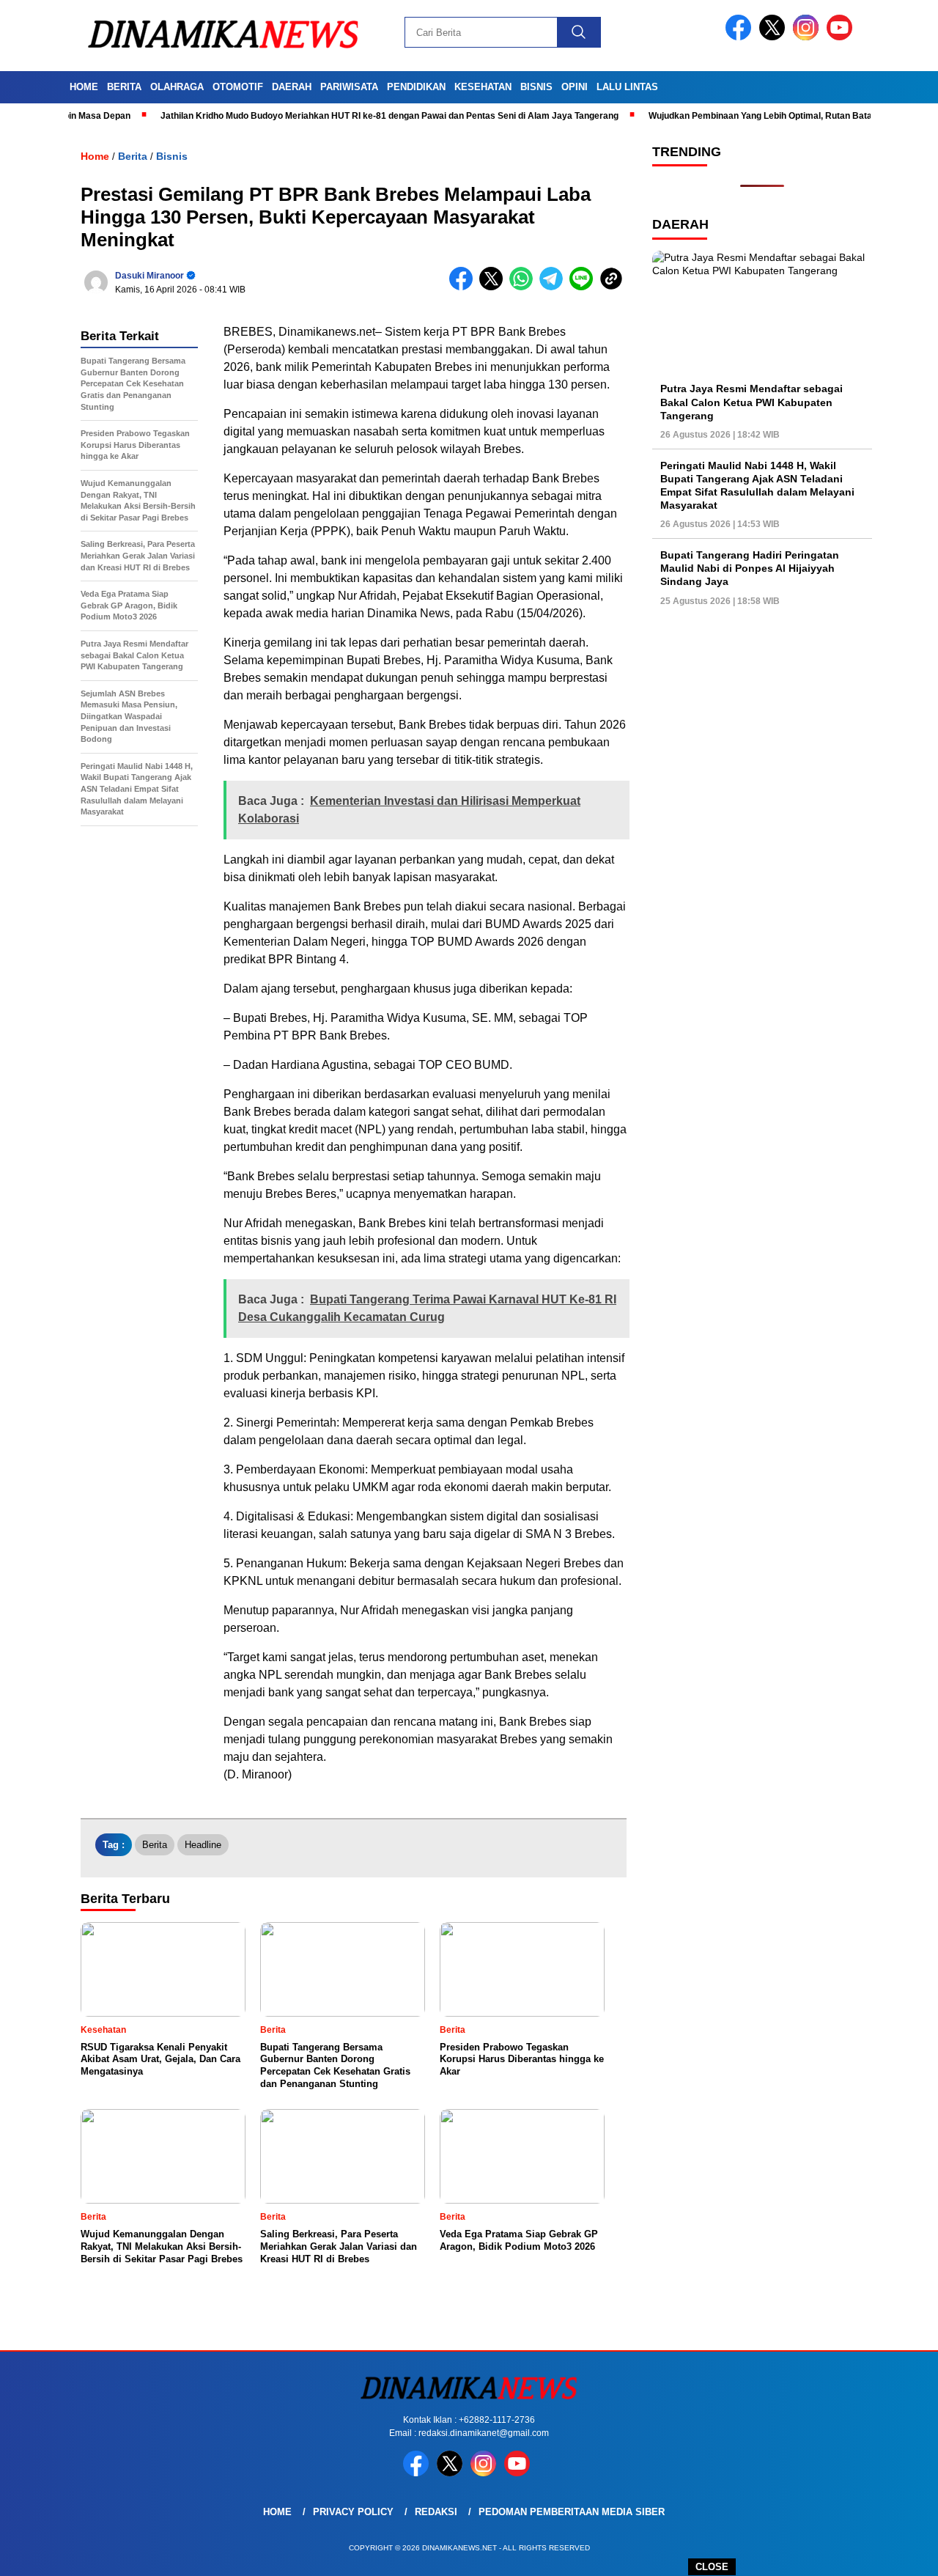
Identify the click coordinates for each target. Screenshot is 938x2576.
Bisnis (536, 87)
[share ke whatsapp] (524, 287)
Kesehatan (483, 87)
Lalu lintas (627, 87)
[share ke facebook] (464, 287)
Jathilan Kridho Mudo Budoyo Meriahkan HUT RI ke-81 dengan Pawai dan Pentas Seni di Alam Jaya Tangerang (338, 116)
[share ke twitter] (494, 287)
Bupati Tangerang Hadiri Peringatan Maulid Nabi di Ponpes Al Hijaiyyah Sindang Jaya (750, 568)
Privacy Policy (353, 2512)
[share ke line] (584, 287)
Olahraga (177, 87)
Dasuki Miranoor (149, 276)
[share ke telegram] (554, 287)
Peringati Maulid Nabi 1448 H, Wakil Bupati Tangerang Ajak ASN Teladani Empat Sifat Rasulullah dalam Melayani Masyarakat (757, 486)
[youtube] (842, 37)
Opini (575, 87)
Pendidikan (416, 87)
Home (84, 87)
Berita (124, 87)
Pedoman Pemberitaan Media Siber (572, 2512)
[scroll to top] (898, 2553)
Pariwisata (349, 87)
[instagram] (808, 37)
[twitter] (775, 37)
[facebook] (741, 37)
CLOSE (712, 2567)
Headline (203, 1845)
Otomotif (238, 87)
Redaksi (436, 2512)
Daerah (292, 87)
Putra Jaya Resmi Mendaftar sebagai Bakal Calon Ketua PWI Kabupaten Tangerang (751, 402)
